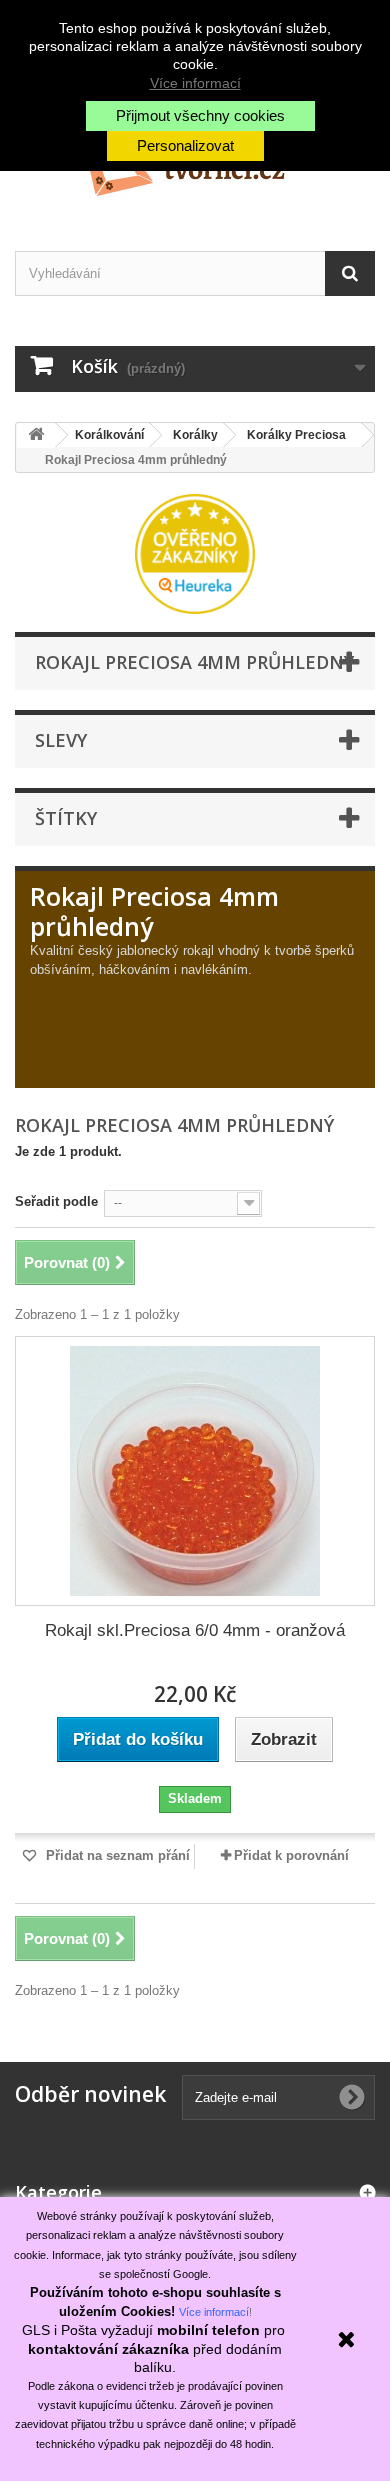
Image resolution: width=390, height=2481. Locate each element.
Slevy (61, 740)
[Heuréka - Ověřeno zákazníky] (195, 552)
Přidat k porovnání (291, 1855)
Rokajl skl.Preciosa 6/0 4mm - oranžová (195, 1630)
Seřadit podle (56, 1201)
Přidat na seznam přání (116, 1855)
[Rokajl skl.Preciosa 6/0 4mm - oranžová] (195, 1471)
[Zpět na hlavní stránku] (36, 435)
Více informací (195, 83)
